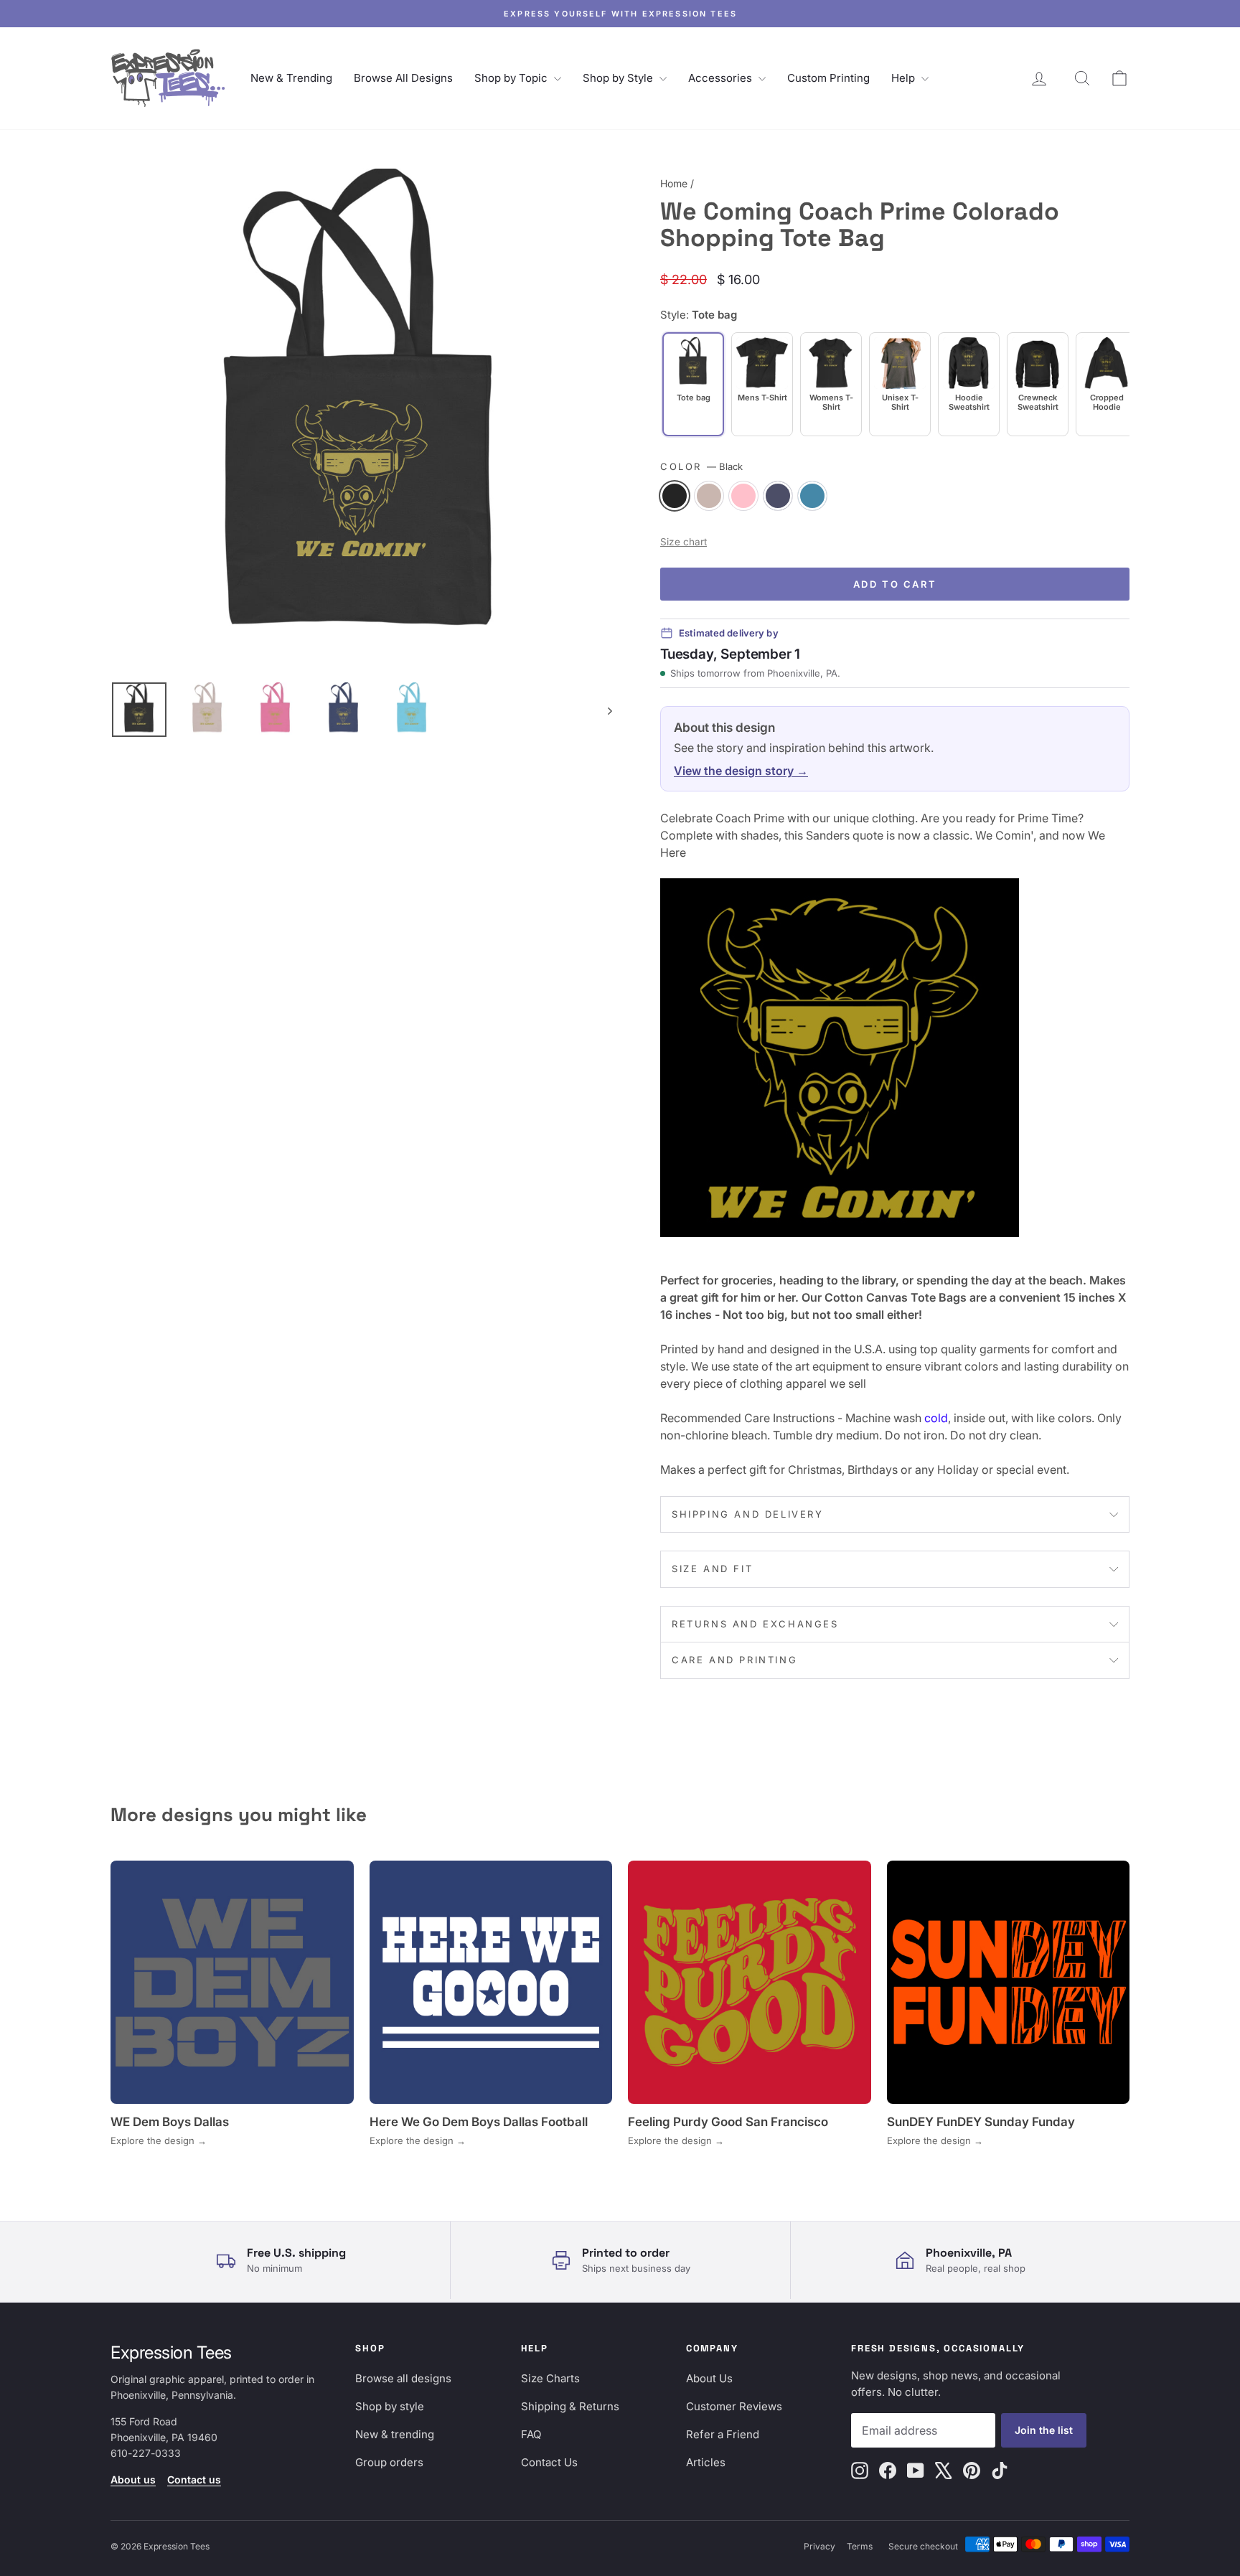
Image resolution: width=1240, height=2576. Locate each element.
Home (674, 183)
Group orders (389, 2462)
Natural (709, 496)
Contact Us (549, 2462)
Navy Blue (778, 496)
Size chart (684, 542)
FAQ (531, 2434)
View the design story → (741, 771)
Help (905, 78)
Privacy (819, 2546)
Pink (743, 496)
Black (675, 496)
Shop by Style (619, 78)
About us (133, 2479)
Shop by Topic (512, 78)
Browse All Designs (403, 78)
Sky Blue (812, 496)
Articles (706, 2462)
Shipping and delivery (748, 1514)
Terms (860, 2546)
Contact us (194, 2479)
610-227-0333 (146, 2453)
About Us (709, 2378)
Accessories (722, 78)
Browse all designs (403, 2378)
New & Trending (291, 78)
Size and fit (712, 1569)
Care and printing (734, 1660)
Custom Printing (828, 78)
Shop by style (390, 2406)
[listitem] (762, 384)
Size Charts (550, 2378)
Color (701, 466)
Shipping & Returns (570, 2406)
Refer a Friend (723, 2434)
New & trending (395, 2434)
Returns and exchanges (755, 1624)
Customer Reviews (734, 2406)
